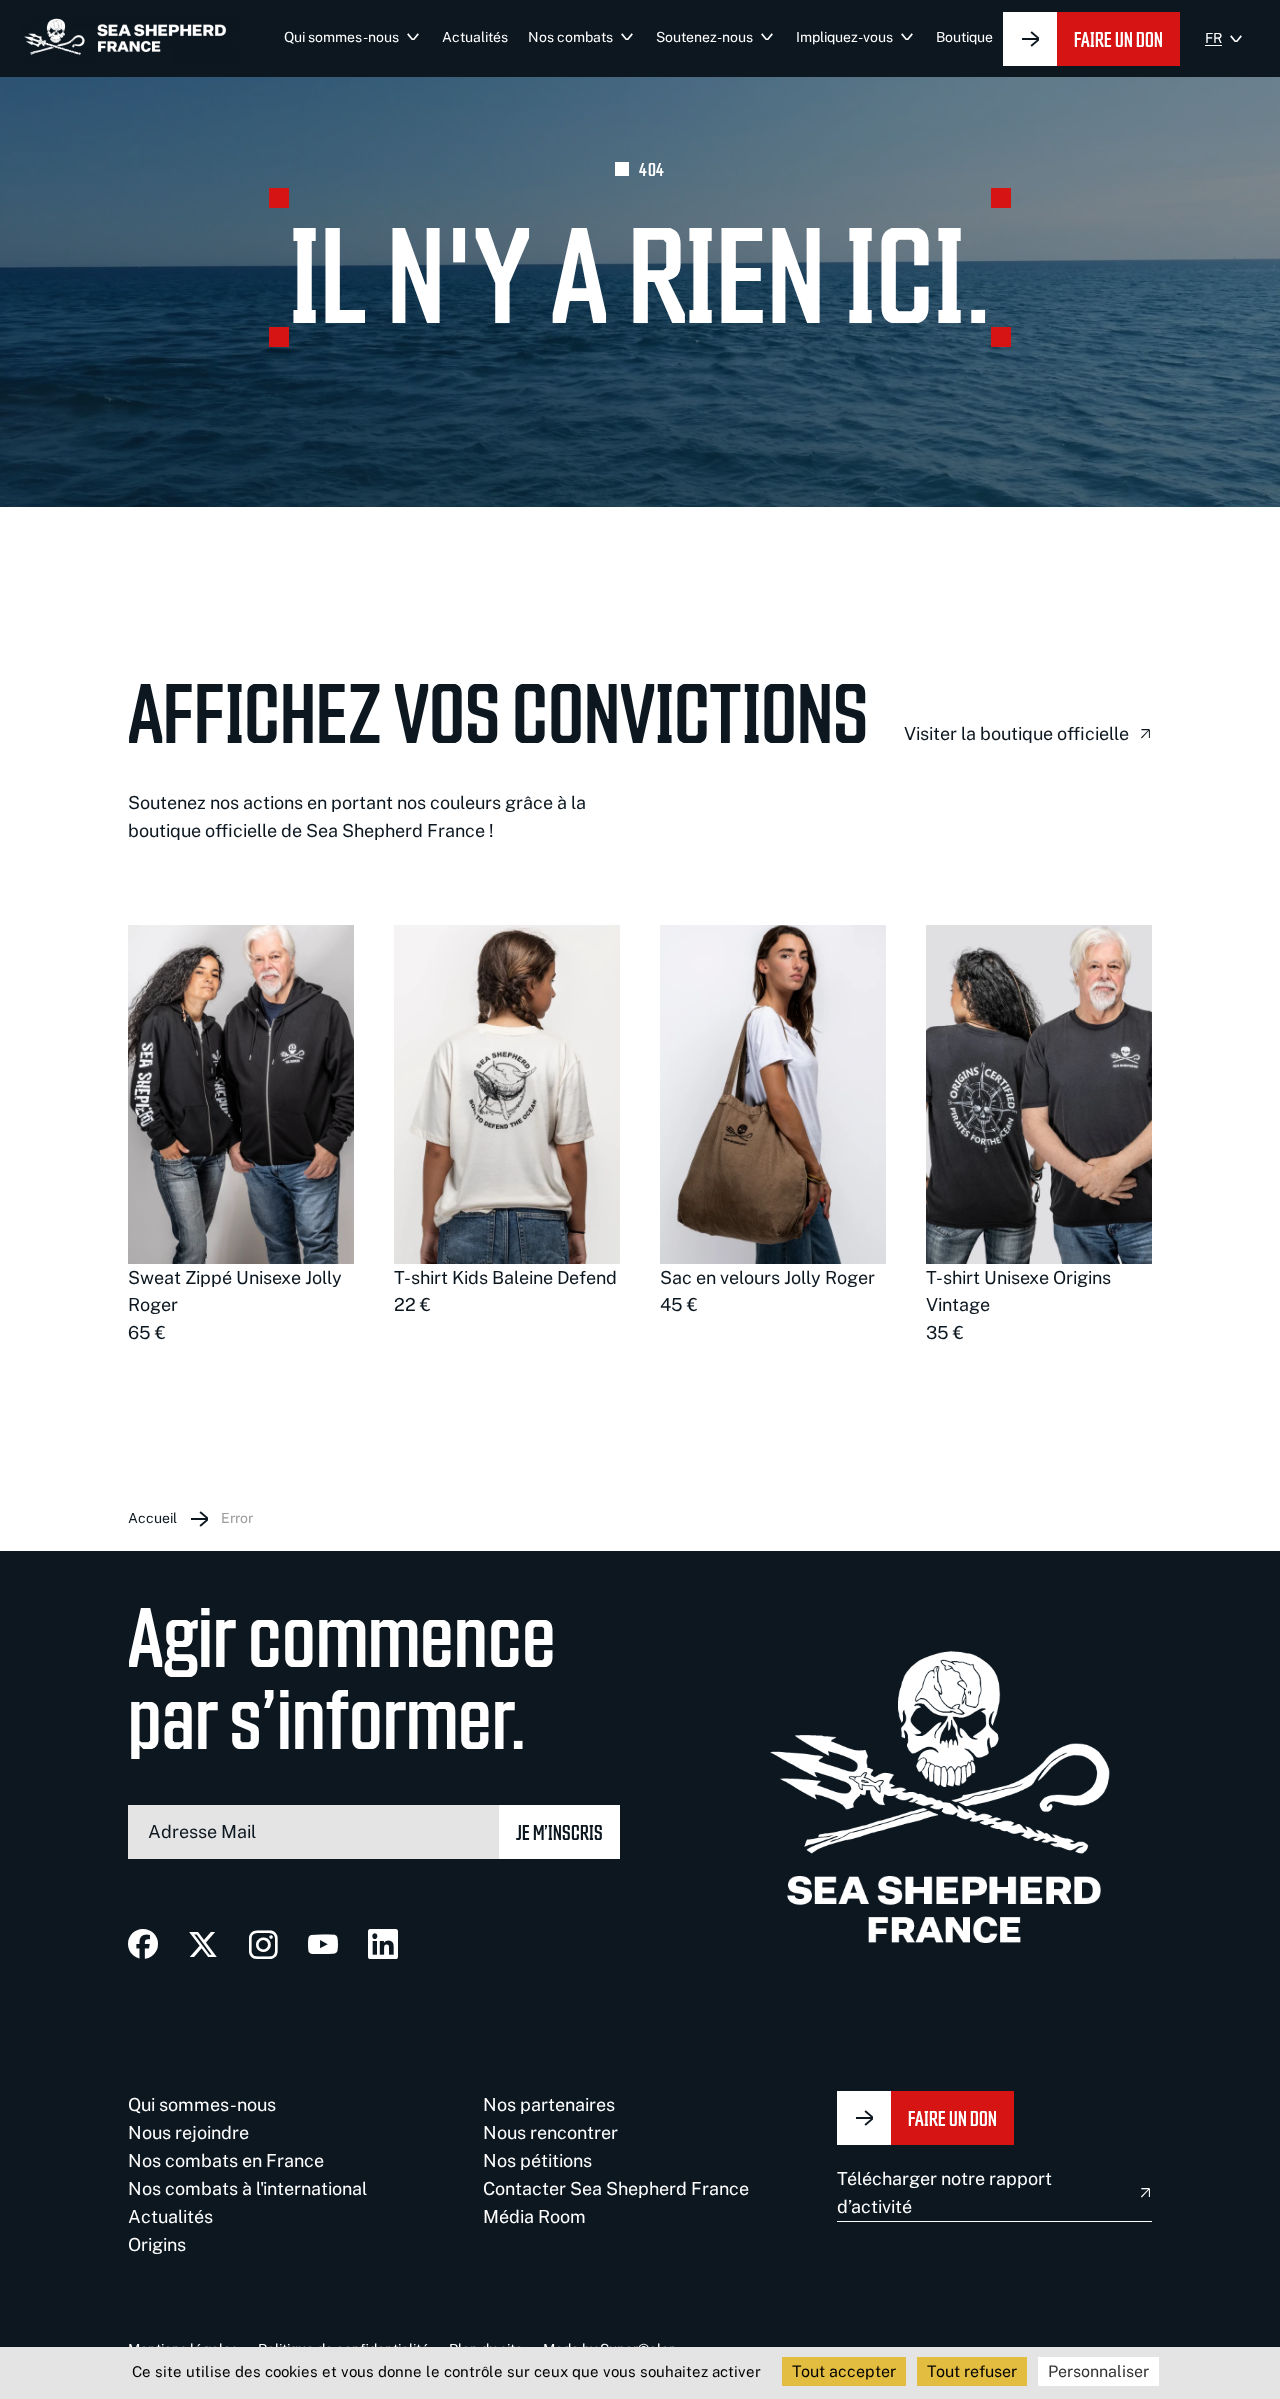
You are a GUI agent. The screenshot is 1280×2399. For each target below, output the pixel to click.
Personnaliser (1098, 2371)
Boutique (964, 37)
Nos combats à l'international (247, 2188)
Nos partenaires (549, 2104)
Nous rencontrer (550, 2132)
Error (237, 1518)
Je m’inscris (559, 1831)
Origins (157, 2244)
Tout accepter (844, 2371)
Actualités (475, 37)
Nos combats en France (226, 2160)
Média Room (534, 2216)
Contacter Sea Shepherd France (616, 2188)
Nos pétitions (537, 2160)
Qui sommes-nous (341, 37)
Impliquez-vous (844, 37)
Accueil (152, 1518)
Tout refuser (972, 2371)
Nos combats (570, 37)
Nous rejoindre (188, 2132)
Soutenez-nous (704, 37)
